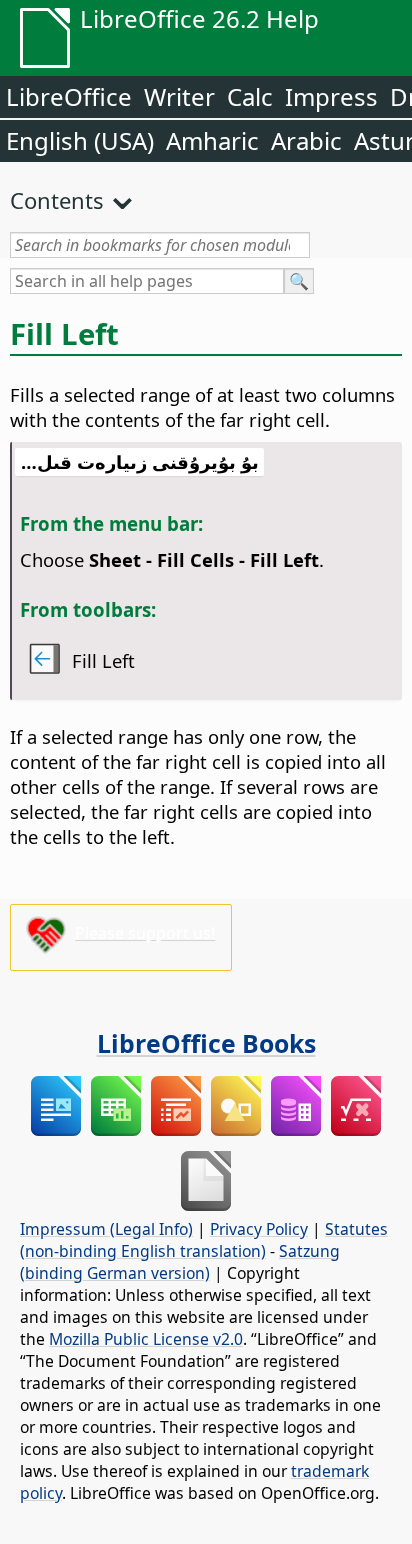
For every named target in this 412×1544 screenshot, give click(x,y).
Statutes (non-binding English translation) (204, 1240)
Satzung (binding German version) (180, 1262)
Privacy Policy (259, 1229)
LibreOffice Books (206, 1043)
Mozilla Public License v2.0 (146, 1339)
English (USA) (80, 140)
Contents (57, 200)
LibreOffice (69, 96)
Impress (331, 96)
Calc (250, 96)
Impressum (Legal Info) (106, 1229)
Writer (179, 96)
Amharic (212, 140)
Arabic (306, 140)
